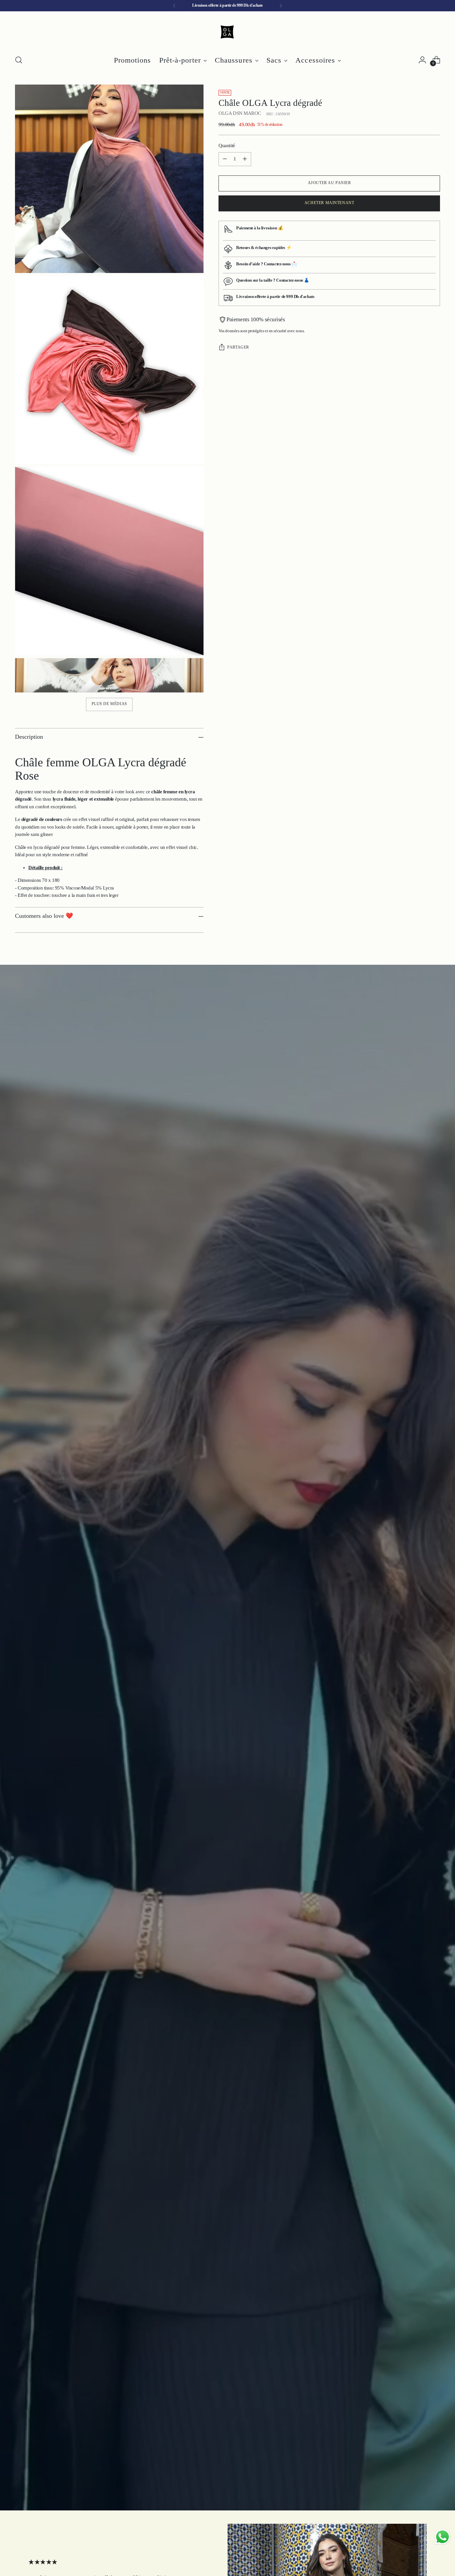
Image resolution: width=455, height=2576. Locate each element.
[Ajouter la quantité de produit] (245, 159)
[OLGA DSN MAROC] (227, 32)
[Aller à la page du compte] (422, 60)
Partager (238, 348)
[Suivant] (281, 6)
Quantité (227, 146)
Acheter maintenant (329, 203)
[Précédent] (174, 6)
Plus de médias (109, 704)
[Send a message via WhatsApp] (443, 2537)
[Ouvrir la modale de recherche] (19, 60)
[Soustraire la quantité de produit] (225, 159)
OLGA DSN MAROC (240, 114)
